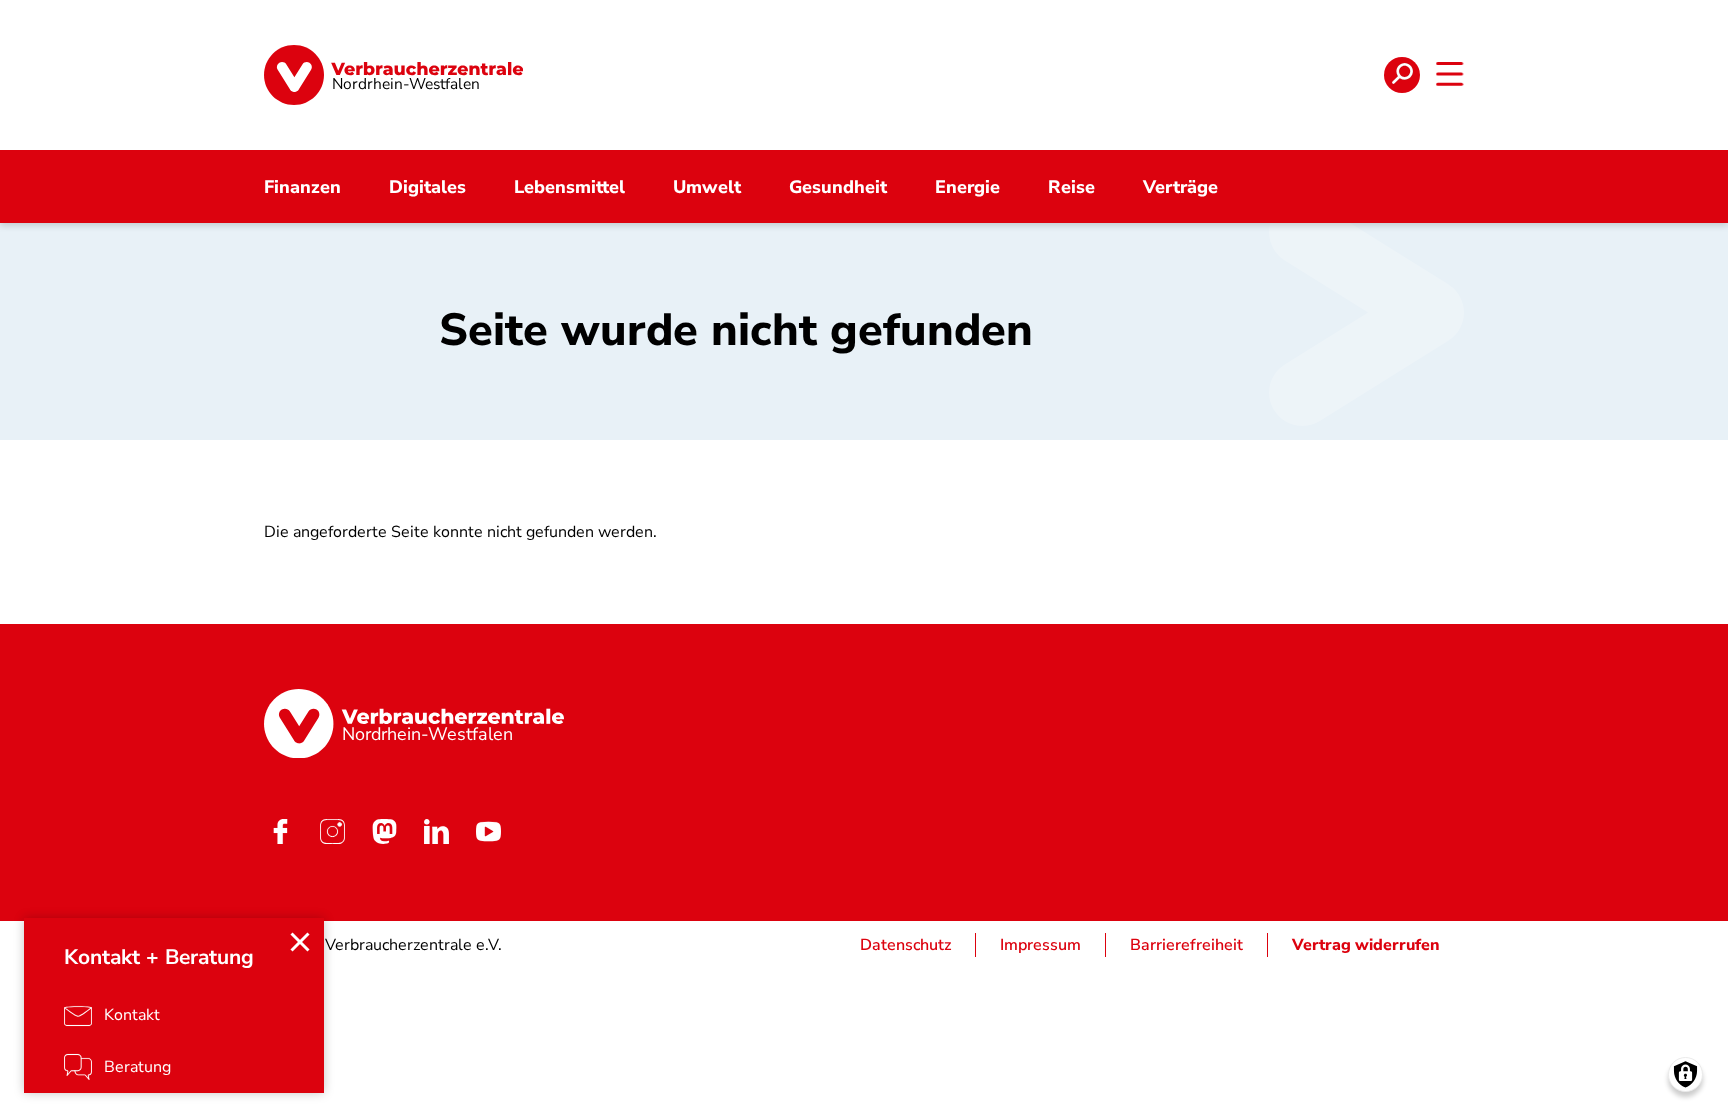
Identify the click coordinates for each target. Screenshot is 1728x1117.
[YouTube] (488, 831)
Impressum (1040, 945)
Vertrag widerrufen (1366, 945)
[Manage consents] (1685, 1074)
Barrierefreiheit (1186, 945)
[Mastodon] (384, 831)
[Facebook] (280, 831)
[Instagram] (332, 831)
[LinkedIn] (436, 831)
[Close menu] (300, 942)
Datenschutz (905, 945)
